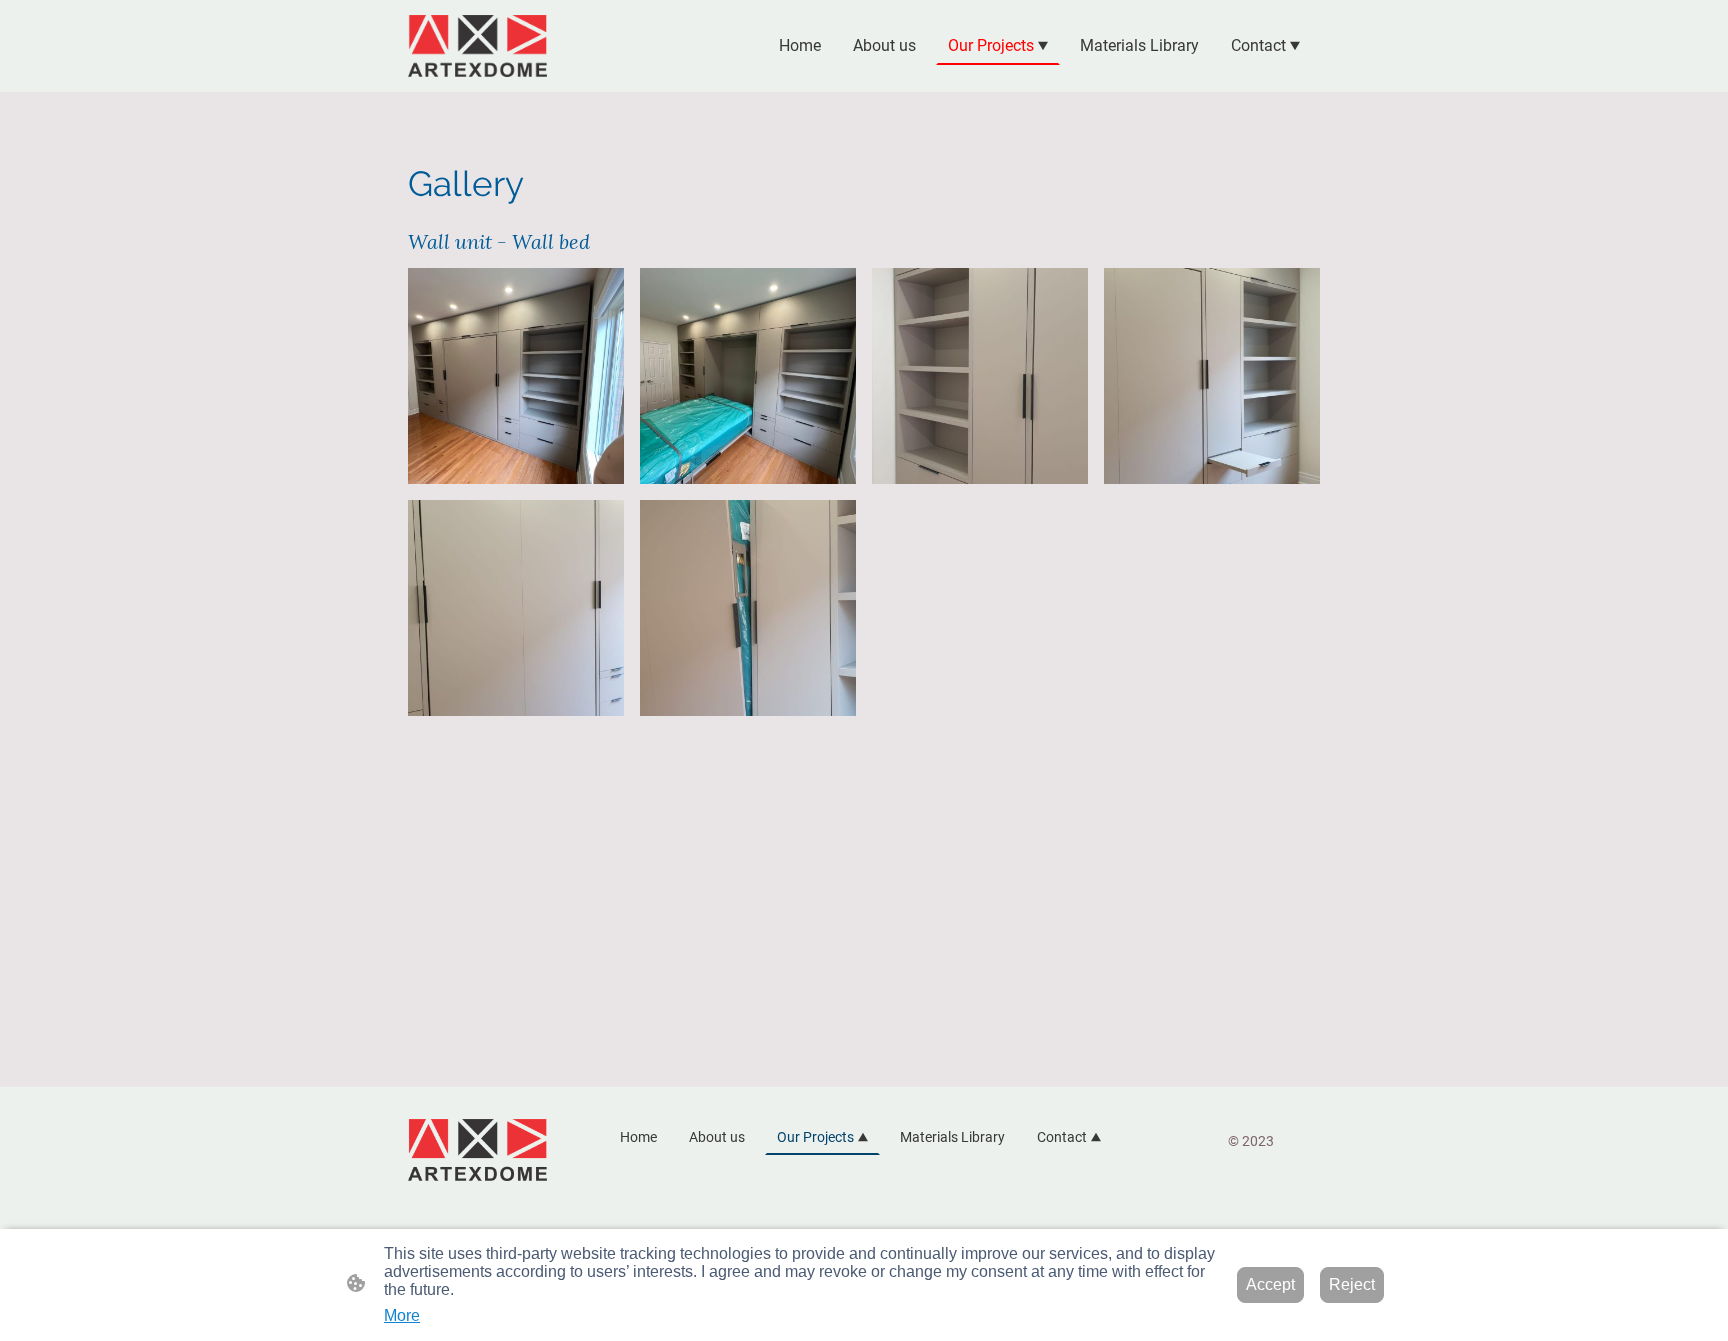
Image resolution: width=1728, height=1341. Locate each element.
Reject (1352, 1284)
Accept (1270, 1284)
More (402, 1315)
